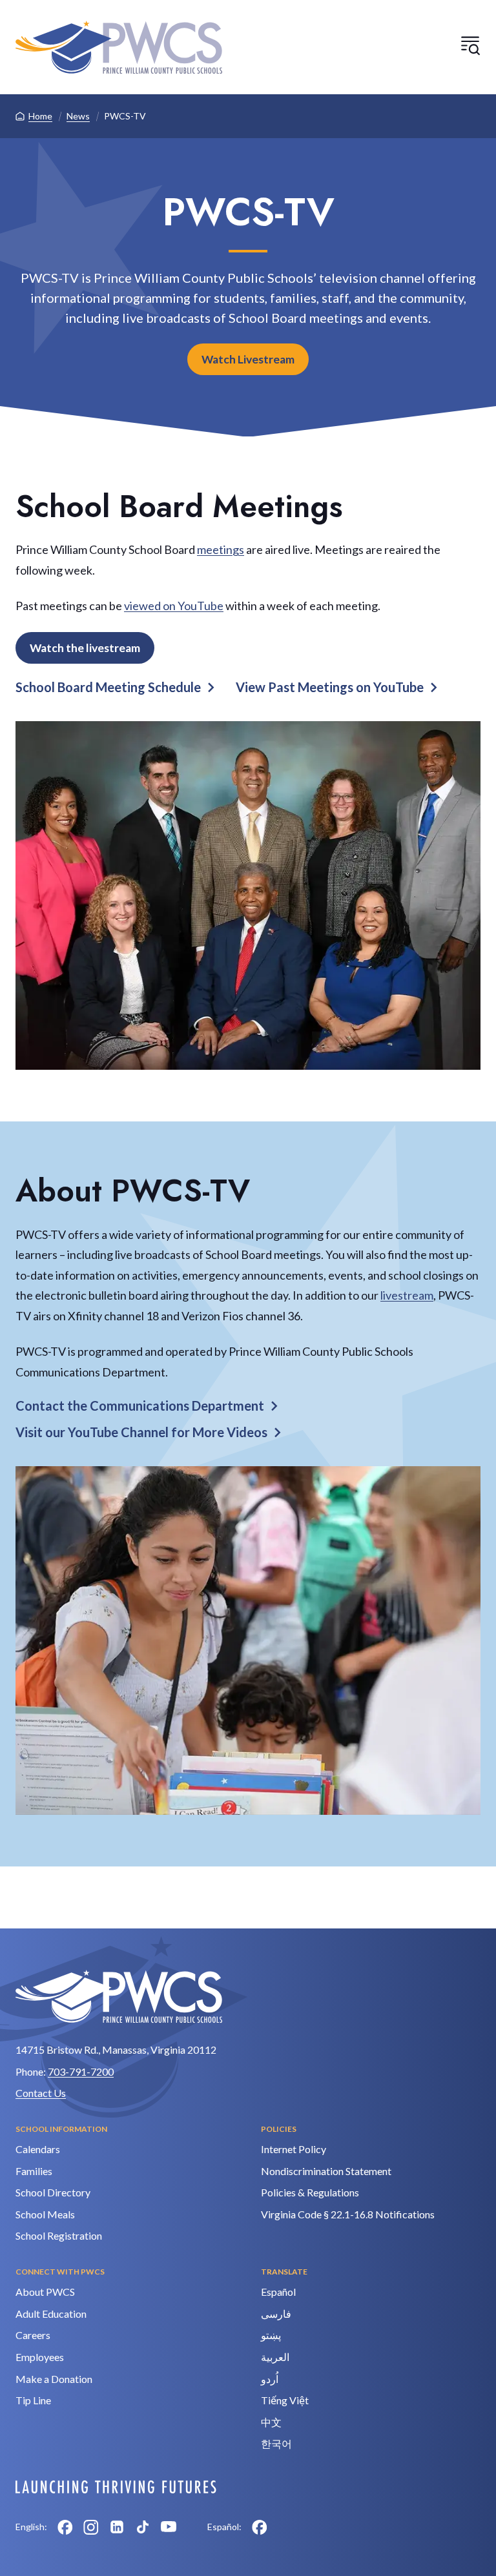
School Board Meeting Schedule (108, 687)
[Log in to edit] (116, 2487)
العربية (275, 2357)
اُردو (270, 2379)
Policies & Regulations (310, 2192)
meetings (221, 549)
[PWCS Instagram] (91, 2527)
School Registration (59, 2235)
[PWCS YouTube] (169, 2527)
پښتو (271, 2335)
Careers (33, 2335)
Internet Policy (294, 2149)
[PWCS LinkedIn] (117, 2527)
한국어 (276, 2443)
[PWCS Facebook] (65, 2527)
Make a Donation (54, 2379)
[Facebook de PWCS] (260, 2527)
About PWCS (45, 2292)
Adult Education (51, 2314)
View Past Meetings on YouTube (330, 687)
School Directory (53, 2192)
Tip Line (33, 2400)
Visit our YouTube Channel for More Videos (141, 1432)
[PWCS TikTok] (143, 2527)
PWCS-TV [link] (125, 116)
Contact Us (41, 2093)
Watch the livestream (85, 648)
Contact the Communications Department (140, 1406)
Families (34, 2171)
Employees (40, 2357)
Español (278, 2292)
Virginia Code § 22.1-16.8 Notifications (348, 2214)
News (78, 116)
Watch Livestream (248, 359)
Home (40, 116)
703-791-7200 (81, 2071)
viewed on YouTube (174, 606)
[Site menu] (470, 45)
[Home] (119, 47)
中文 (271, 2422)
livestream (407, 1295)
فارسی (276, 2314)
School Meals (45, 2214)
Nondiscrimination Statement (326, 2171)
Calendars (38, 2149)
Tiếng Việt (285, 2400)
